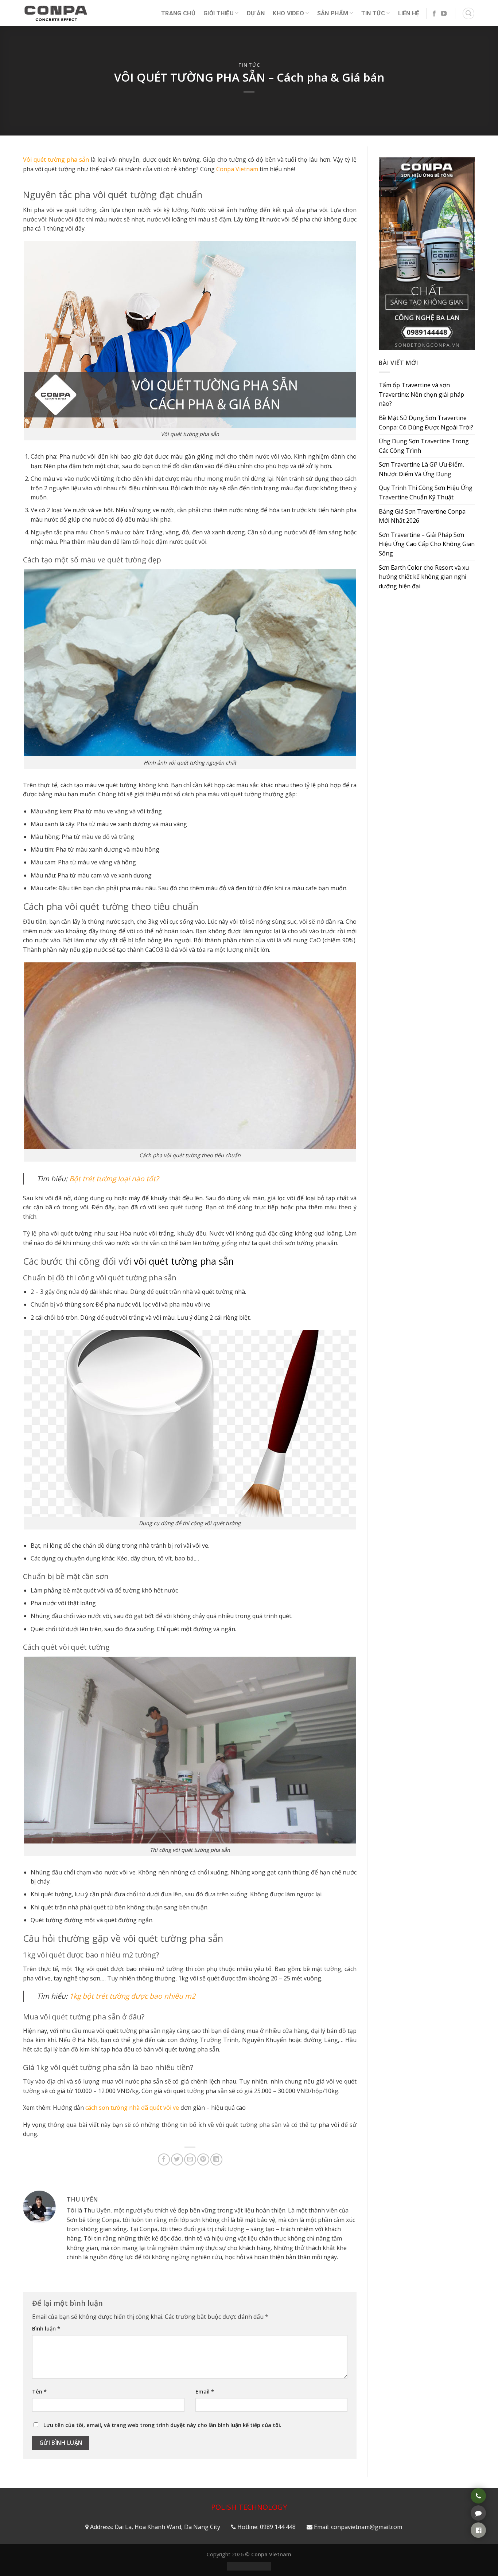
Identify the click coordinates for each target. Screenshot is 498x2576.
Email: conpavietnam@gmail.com (358, 2527)
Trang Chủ (178, 13)
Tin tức (249, 65)
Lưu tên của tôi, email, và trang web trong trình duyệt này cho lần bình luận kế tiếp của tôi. (162, 2425)
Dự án (256, 13)
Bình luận (46, 2328)
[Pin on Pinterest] (203, 2159)
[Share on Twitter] (177, 2159)
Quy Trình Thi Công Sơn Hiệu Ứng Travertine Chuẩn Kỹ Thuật (426, 492)
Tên (39, 2392)
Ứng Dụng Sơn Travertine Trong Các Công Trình (424, 446)
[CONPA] (56, 13)
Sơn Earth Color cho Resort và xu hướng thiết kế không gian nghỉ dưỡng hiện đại (424, 577)
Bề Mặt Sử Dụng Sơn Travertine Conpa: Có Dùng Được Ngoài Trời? (426, 423)
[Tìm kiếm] (468, 13)
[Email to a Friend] (190, 2159)
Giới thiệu (219, 13)
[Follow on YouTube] (444, 14)
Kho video (288, 13)
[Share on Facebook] (164, 2159)
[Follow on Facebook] (434, 14)
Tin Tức (373, 13)
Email (205, 2392)
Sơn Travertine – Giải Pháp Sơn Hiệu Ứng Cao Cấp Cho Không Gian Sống (427, 544)
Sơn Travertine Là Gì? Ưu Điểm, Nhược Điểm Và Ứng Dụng (421, 469)
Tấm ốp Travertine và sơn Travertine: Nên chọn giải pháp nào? (421, 394)
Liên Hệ (409, 13)
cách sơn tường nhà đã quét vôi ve (132, 2108)
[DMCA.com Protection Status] (249, 2566)
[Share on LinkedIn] (216, 2159)
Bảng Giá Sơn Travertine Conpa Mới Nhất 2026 (422, 516)
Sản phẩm (333, 13)
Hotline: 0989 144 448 (266, 2527)
